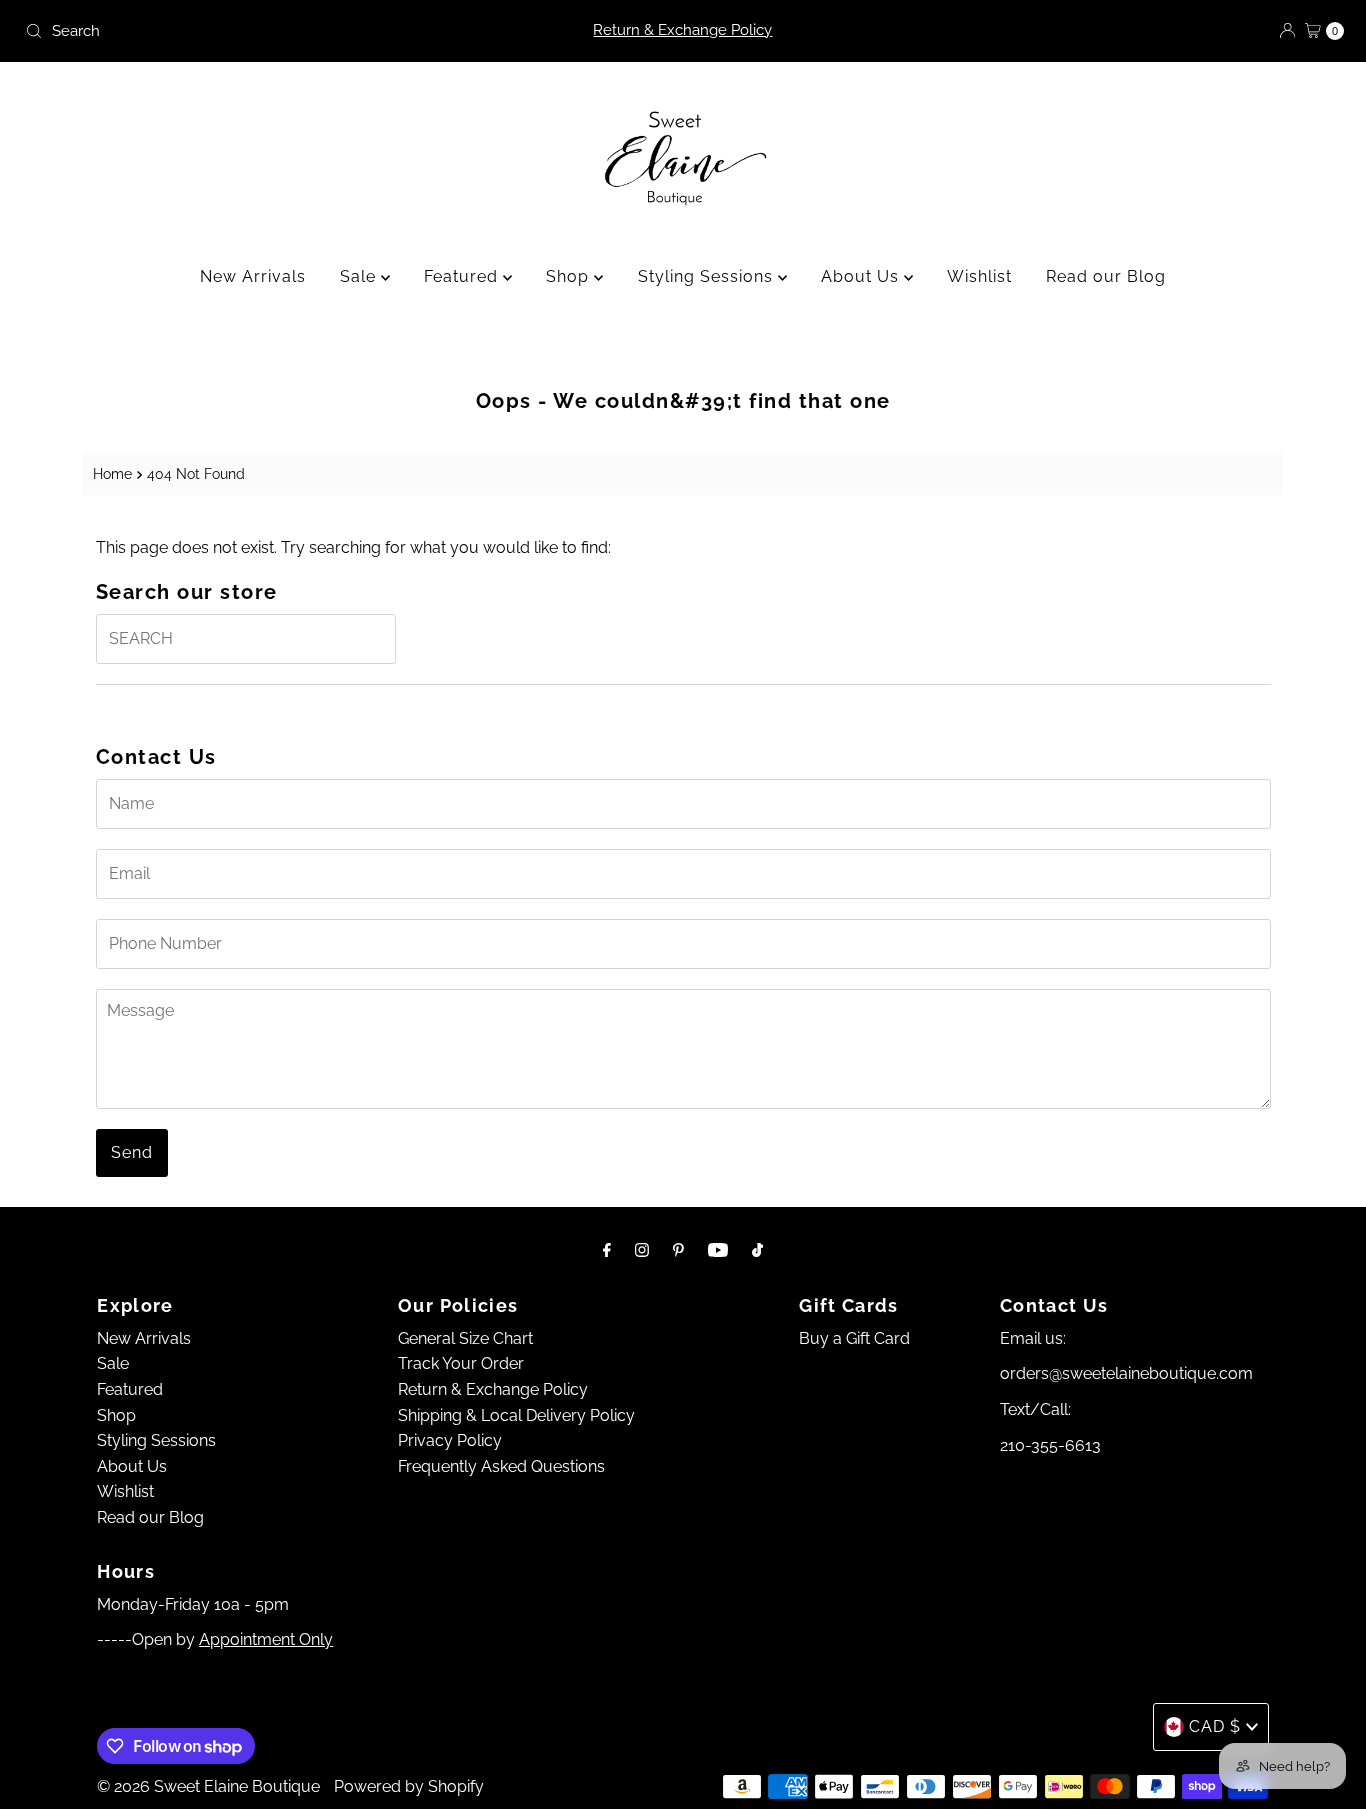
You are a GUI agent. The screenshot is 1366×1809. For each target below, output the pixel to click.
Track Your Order (461, 1363)
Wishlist (979, 276)
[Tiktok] (757, 1250)
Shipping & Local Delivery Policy (516, 1415)
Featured (463, 276)
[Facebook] (607, 1250)
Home (112, 473)
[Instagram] (642, 1250)
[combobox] (233, 31)
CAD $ (1215, 1726)
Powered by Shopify (409, 1786)
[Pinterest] (678, 1250)
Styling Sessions (708, 276)
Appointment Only (266, 1639)
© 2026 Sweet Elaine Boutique (208, 1786)
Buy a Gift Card (854, 1338)
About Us (862, 276)
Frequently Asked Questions (501, 1466)
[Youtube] (718, 1250)
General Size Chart (465, 1338)
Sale (360, 276)
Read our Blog (1106, 276)
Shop (570, 276)
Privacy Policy (450, 1440)
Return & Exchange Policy (682, 30)
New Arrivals (253, 276)
